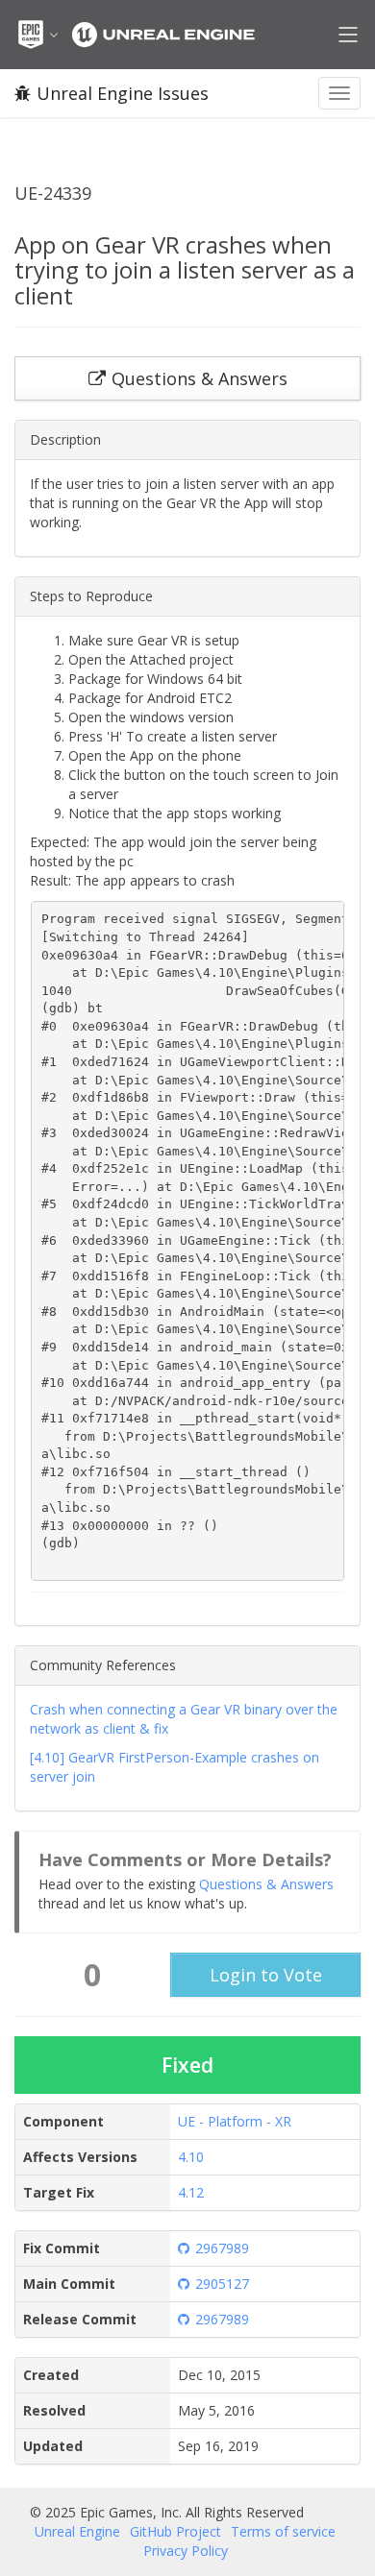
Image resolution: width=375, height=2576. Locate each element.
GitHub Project (175, 2531)
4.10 (191, 2157)
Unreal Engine (77, 2531)
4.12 (191, 2192)
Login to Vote (266, 1975)
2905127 (222, 2284)
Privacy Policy (186, 2551)
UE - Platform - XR (235, 2121)
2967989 (222, 2248)
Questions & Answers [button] (200, 378)
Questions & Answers (266, 1884)
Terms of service (283, 2531)
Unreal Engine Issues (123, 93)
